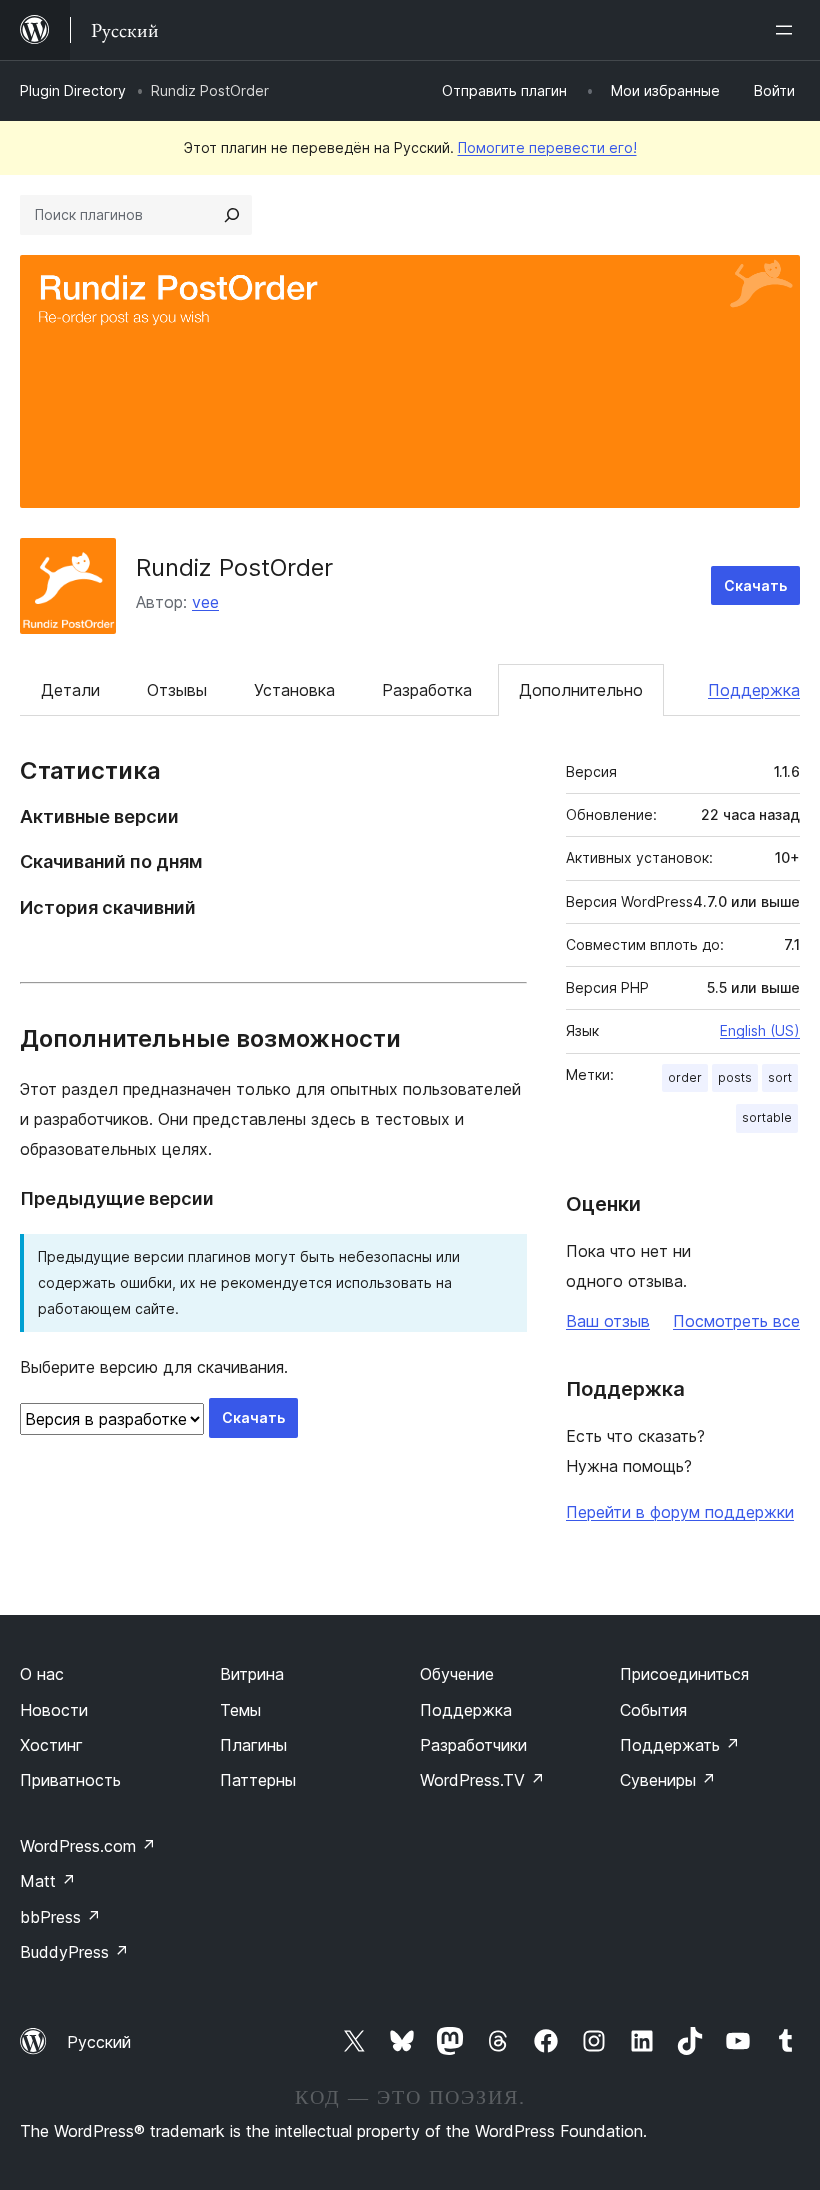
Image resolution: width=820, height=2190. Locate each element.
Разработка (427, 690)
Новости (54, 1710)
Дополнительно (581, 690)
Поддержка (754, 690)
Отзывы (177, 690)
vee (205, 602)
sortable (767, 1117)
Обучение (457, 1674)
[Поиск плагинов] (232, 215)
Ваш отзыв (608, 1321)
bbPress (60, 1917)
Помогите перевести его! (547, 147)
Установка (294, 690)
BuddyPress (74, 1952)
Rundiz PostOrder (234, 567)
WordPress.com (88, 1846)
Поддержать (680, 1745)
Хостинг (51, 1745)
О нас (42, 1674)
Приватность (70, 1780)
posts (735, 1077)
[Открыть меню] (788, 30)
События (653, 1710)
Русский (99, 2042)
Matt (48, 1881)
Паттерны (258, 1780)
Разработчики (473, 1745)
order (685, 1077)
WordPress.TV (482, 1780)
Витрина (252, 1674)
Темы (240, 1710)
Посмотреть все (736, 1321)
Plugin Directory (73, 90)
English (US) (760, 1030)
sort (780, 1077)
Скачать (755, 585)
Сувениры (668, 1780)
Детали (70, 690)
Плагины (253, 1745)
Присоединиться (684, 1674)
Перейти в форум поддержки (680, 1512)
